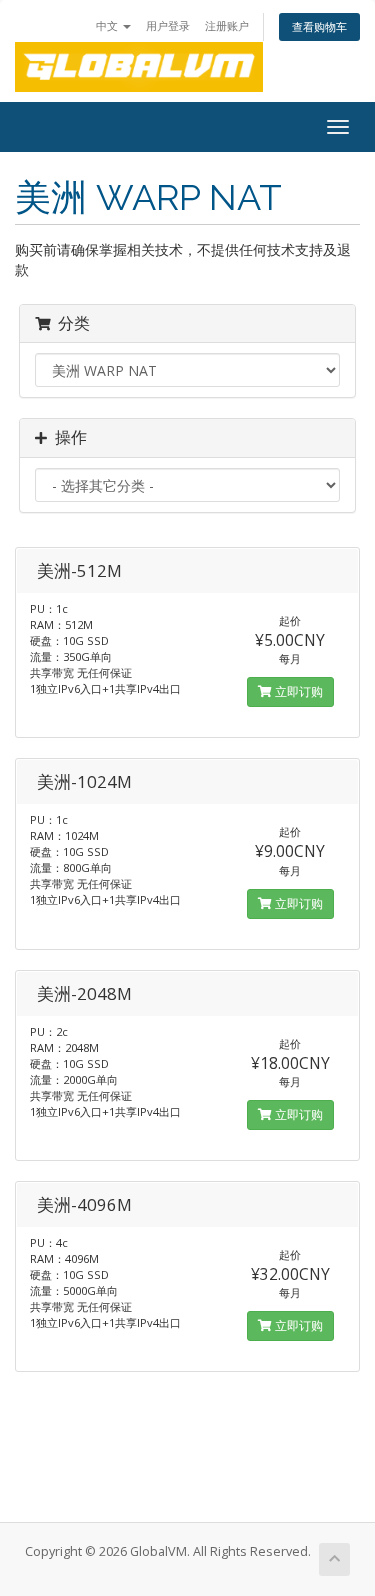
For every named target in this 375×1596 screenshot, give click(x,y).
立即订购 (297, 691)
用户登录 (168, 25)
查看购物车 (319, 26)
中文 (108, 25)
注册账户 (227, 25)
